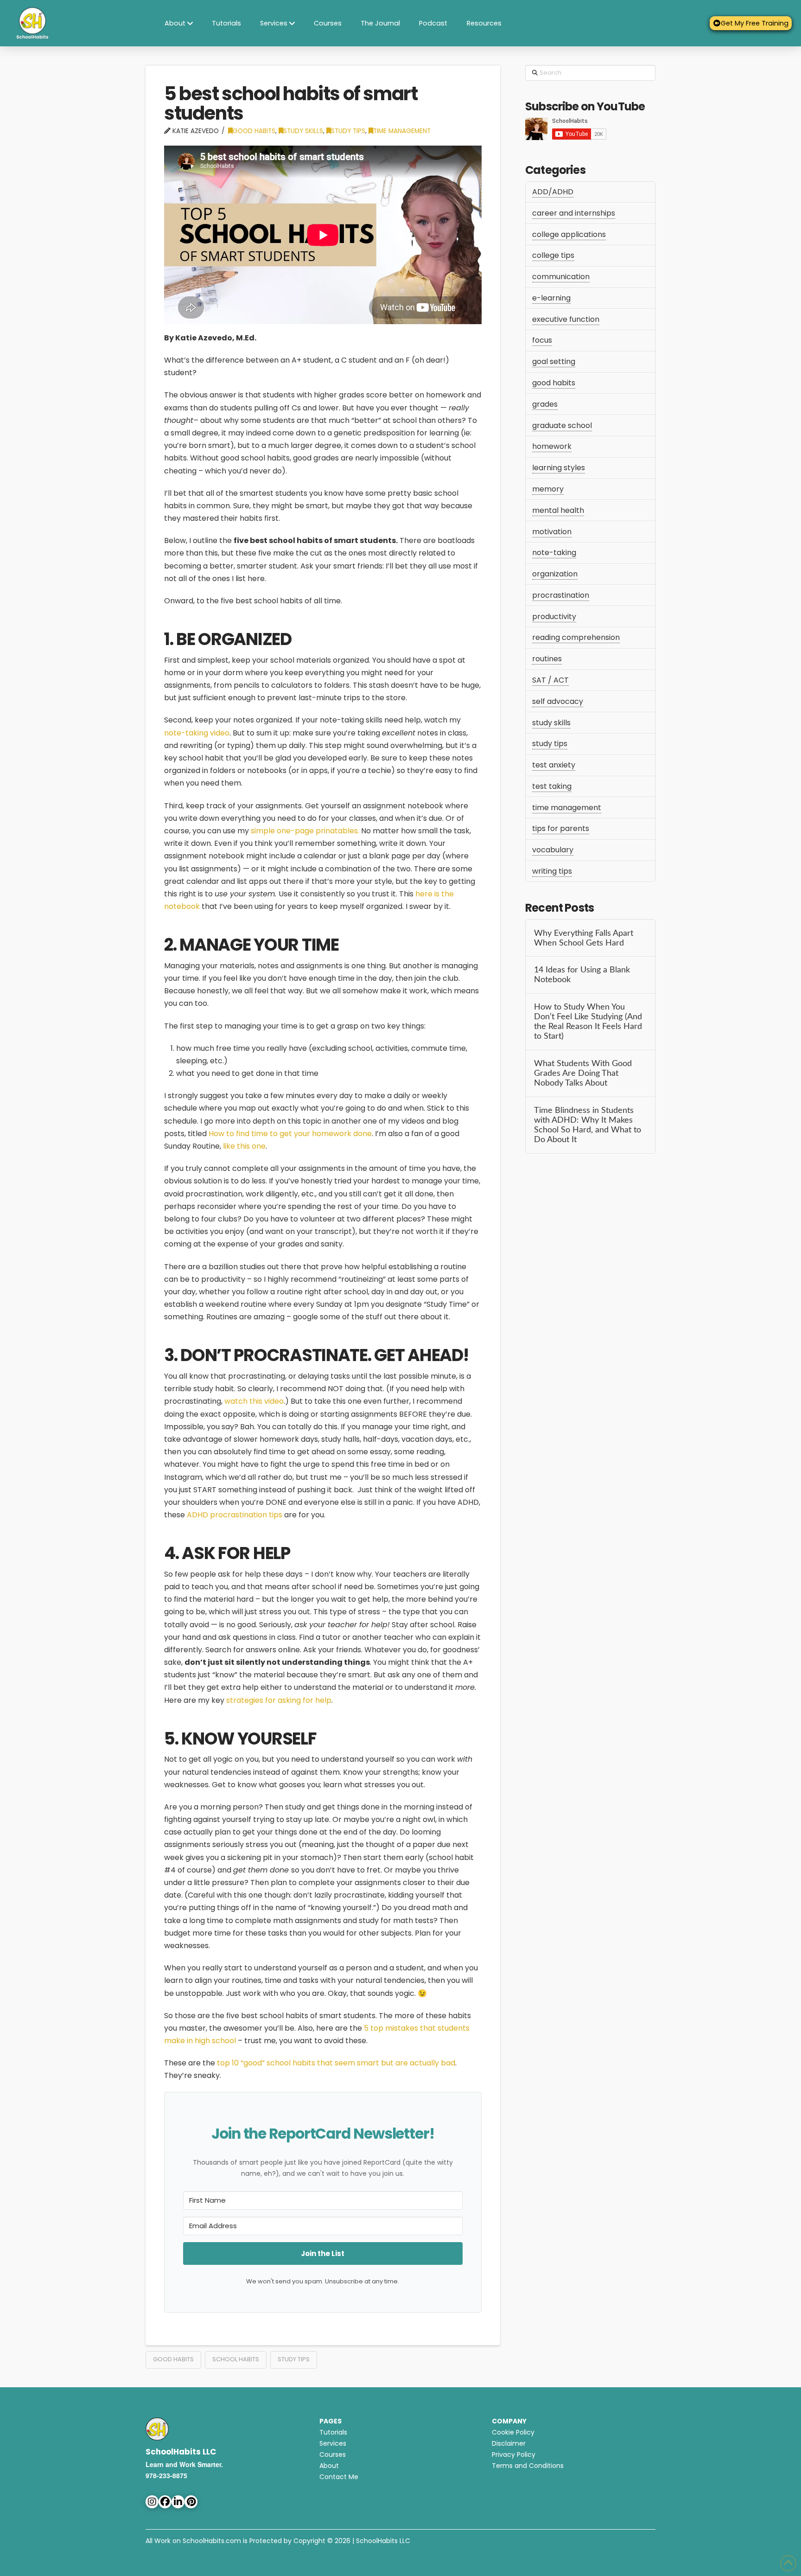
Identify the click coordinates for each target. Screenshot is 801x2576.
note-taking (554, 553)
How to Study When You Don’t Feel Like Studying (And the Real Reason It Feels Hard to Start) (588, 1022)
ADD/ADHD (553, 192)
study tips (348, 131)
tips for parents (561, 828)
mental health (558, 510)
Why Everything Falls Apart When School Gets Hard (584, 938)
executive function (566, 319)
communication (561, 277)
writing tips (552, 871)
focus (542, 340)
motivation (552, 532)
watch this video (254, 1401)
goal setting (554, 361)
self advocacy (558, 701)
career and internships (574, 213)
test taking (552, 786)
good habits (254, 131)
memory (548, 489)
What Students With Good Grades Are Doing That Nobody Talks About (583, 1073)
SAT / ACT (550, 680)
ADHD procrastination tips (235, 1515)
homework (552, 446)
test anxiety (554, 765)
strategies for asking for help (279, 1700)
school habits (236, 2359)
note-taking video (197, 733)
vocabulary (553, 850)
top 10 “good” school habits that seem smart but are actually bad (336, 2063)
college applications (569, 234)
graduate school (562, 425)
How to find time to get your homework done (290, 1134)
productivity (554, 617)
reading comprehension (576, 637)
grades (545, 404)
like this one (244, 1146)
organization (555, 574)
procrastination (561, 595)
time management (402, 131)
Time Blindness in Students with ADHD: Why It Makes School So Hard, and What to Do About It (588, 1125)
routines (547, 659)
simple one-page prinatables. (305, 831)
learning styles (559, 468)
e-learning (551, 298)
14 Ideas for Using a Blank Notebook (582, 975)
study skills (303, 131)
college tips (553, 255)
